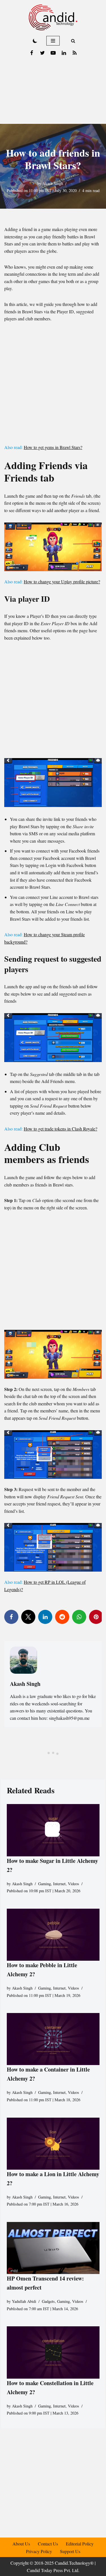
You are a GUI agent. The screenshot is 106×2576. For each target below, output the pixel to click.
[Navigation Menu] (53, 41)
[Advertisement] (53, 91)
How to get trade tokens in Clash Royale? (60, 1129)
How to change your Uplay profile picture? (62, 582)
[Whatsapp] (79, 1617)
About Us (21, 2544)
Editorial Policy (80, 2544)
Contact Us (48, 2544)
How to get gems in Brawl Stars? (53, 447)
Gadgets (48, 2301)
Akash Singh (53, 183)
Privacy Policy (39, 2551)
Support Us (70, 2551)
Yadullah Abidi (24, 2301)
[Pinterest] (96, 1617)
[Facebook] (32, 53)
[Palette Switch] (35, 41)
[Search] (73, 41)
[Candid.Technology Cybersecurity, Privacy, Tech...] (53, 17)
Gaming (45, 1884)
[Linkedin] (64, 53)
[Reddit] (62, 1617)
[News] (75, 53)
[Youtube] (53, 53)
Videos (73, 1884)
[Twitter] (42, 53)
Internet (59, 1884)
